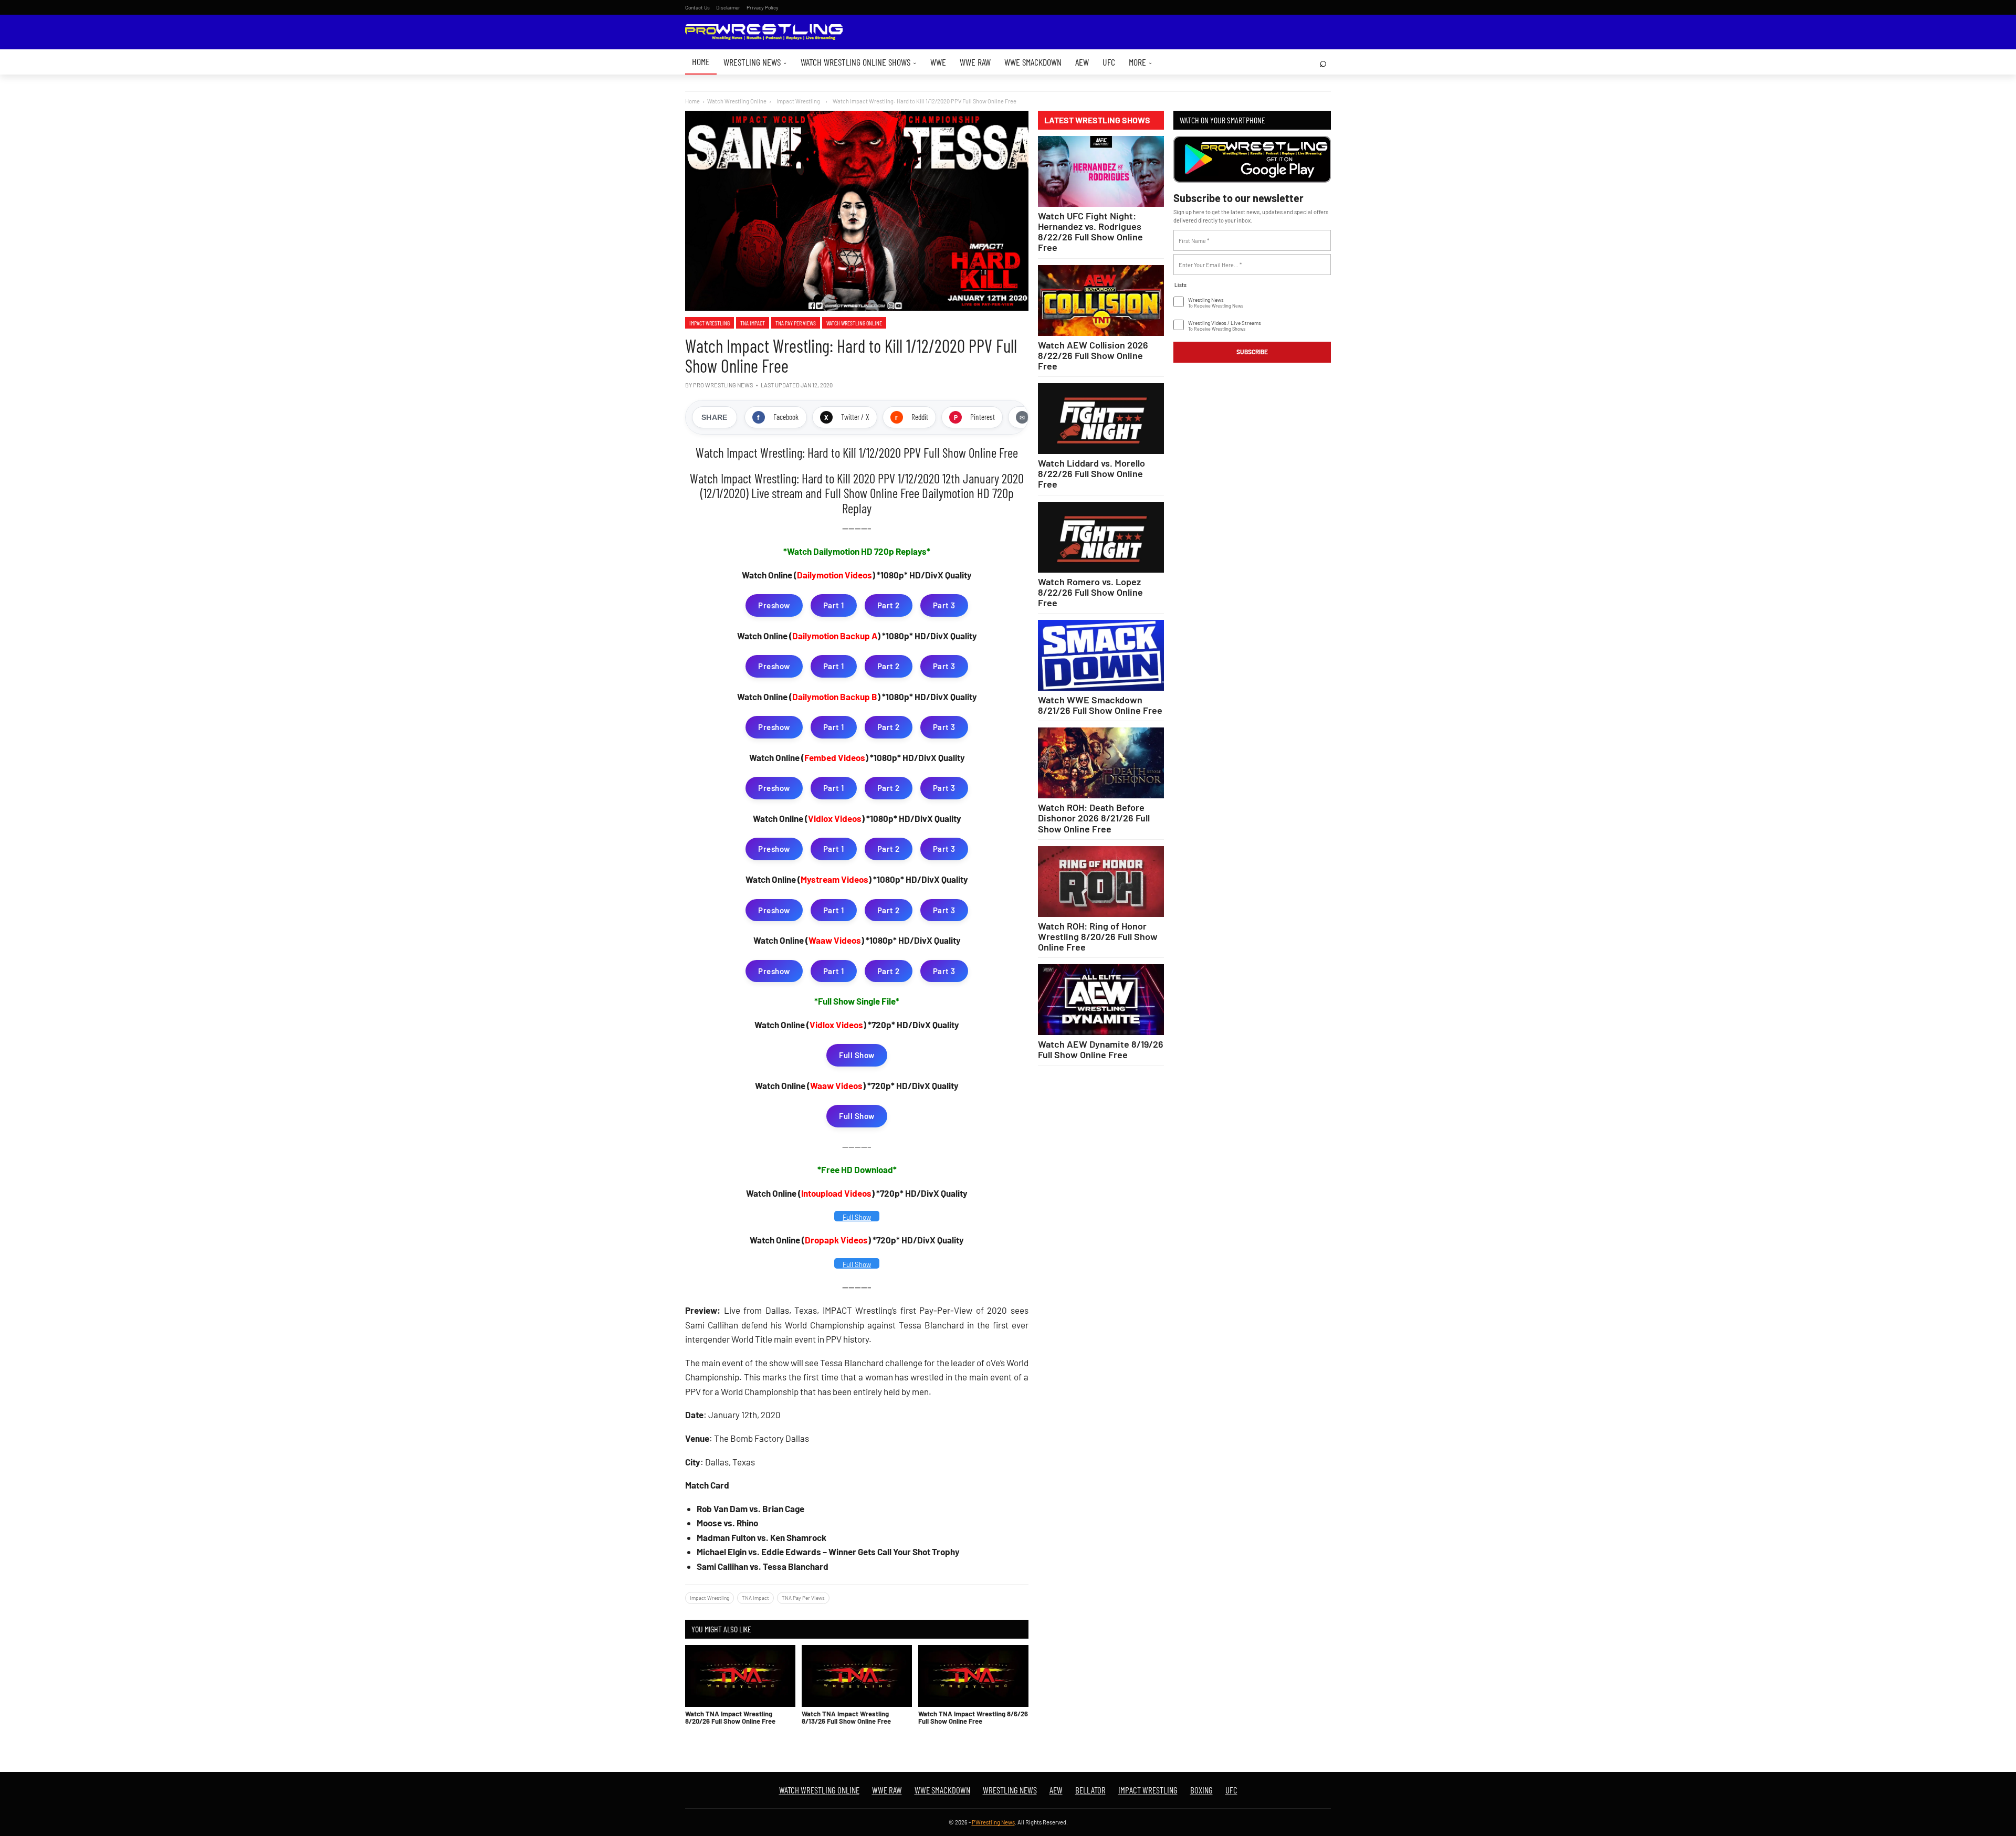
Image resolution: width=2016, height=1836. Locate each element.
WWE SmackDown (1033, 62)
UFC (1109, 62)
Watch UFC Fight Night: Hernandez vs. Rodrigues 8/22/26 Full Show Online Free (1090, 231)
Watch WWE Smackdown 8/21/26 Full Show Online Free (1100, 705)
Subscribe (1252, 352)
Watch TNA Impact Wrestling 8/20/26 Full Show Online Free (730, 1717)
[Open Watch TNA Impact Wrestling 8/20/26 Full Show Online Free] (740, 1676)
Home (701, 61)
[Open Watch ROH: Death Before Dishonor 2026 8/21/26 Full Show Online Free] (1101, 763)
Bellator (1090, 1790)
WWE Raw (975, 62)
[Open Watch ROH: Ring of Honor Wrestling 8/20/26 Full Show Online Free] (1101, 882)
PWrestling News (993, 1822)
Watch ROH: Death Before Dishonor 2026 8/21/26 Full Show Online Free (1094, 818)
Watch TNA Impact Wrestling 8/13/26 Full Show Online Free (846, 1717)
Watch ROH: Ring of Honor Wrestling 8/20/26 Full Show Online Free (1098, 936)
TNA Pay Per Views (796, 323)
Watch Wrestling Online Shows (859, 62)
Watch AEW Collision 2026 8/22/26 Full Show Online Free (1093, 355)
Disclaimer (728, 7)
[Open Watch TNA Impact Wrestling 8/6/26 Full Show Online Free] (973, 1676)
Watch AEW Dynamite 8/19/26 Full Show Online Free (1101, 1049)
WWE (938, 62)
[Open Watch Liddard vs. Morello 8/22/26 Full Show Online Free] (1101, 419)
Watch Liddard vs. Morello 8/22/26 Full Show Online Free (1091, 473)
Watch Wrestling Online (737, 101)
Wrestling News (755, 62)
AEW (1082, 62)
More (1141, 62)
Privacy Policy (763, 7)
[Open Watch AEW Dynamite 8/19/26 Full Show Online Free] (1101, 1000)
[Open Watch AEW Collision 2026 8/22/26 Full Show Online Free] (1101, 300)
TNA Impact (753, 323)
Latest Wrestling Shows (1097, 120)
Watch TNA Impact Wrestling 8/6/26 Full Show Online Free (973, 1717)
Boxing (1201, 1790)
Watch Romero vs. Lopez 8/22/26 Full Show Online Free (1090, 592)
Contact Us (697, 7)
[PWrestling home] (764, 32)
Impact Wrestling (710, 323)
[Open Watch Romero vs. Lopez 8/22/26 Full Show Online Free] (1101, 537)
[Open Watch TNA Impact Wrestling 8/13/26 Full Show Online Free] (857, 1676)
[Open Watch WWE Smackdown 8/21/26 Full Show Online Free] (1101, 655)
